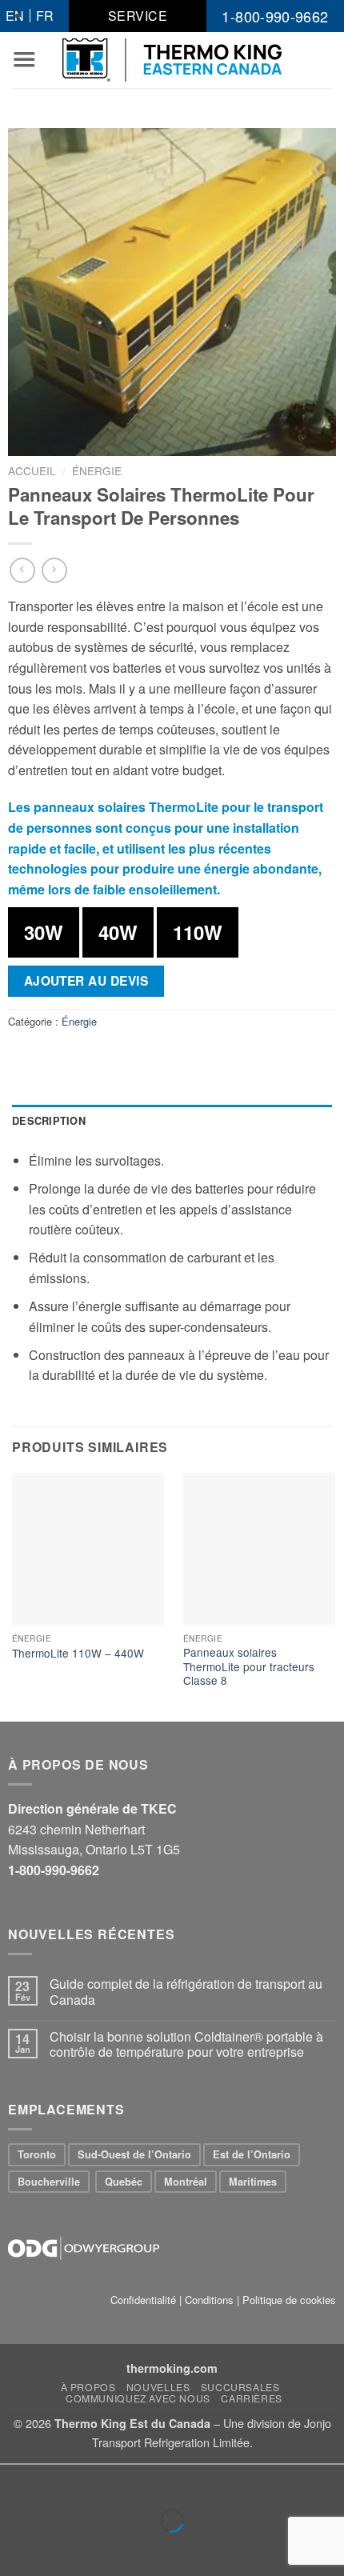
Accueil (32, 470)
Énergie (97, 470)
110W (198, 932)
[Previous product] (54, 570)
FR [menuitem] (45, 16)
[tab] (172, 1121)
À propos (88, 2387)
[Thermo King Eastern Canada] (172, 60)
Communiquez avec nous (138, 2398)
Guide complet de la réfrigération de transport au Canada (186, 1991)
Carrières (252, 2398)
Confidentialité (143, 2300)
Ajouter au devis (86, 981)
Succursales (240, 2387)
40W (118, 932)
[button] (24, 59)
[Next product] (22, 570)
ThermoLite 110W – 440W (78, 1654)
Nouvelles (158, 2387)
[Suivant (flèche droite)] (63, 2548)
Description (49, 1121)
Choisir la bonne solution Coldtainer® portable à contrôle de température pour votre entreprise (186, 2044)
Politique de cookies (289, 2300)
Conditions (209, 2300)
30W (44, 932)
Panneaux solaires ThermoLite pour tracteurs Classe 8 (249, 1667)
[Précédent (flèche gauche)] (16, 2548)
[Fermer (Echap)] (16, 2480)
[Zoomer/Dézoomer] (63, 2480)
